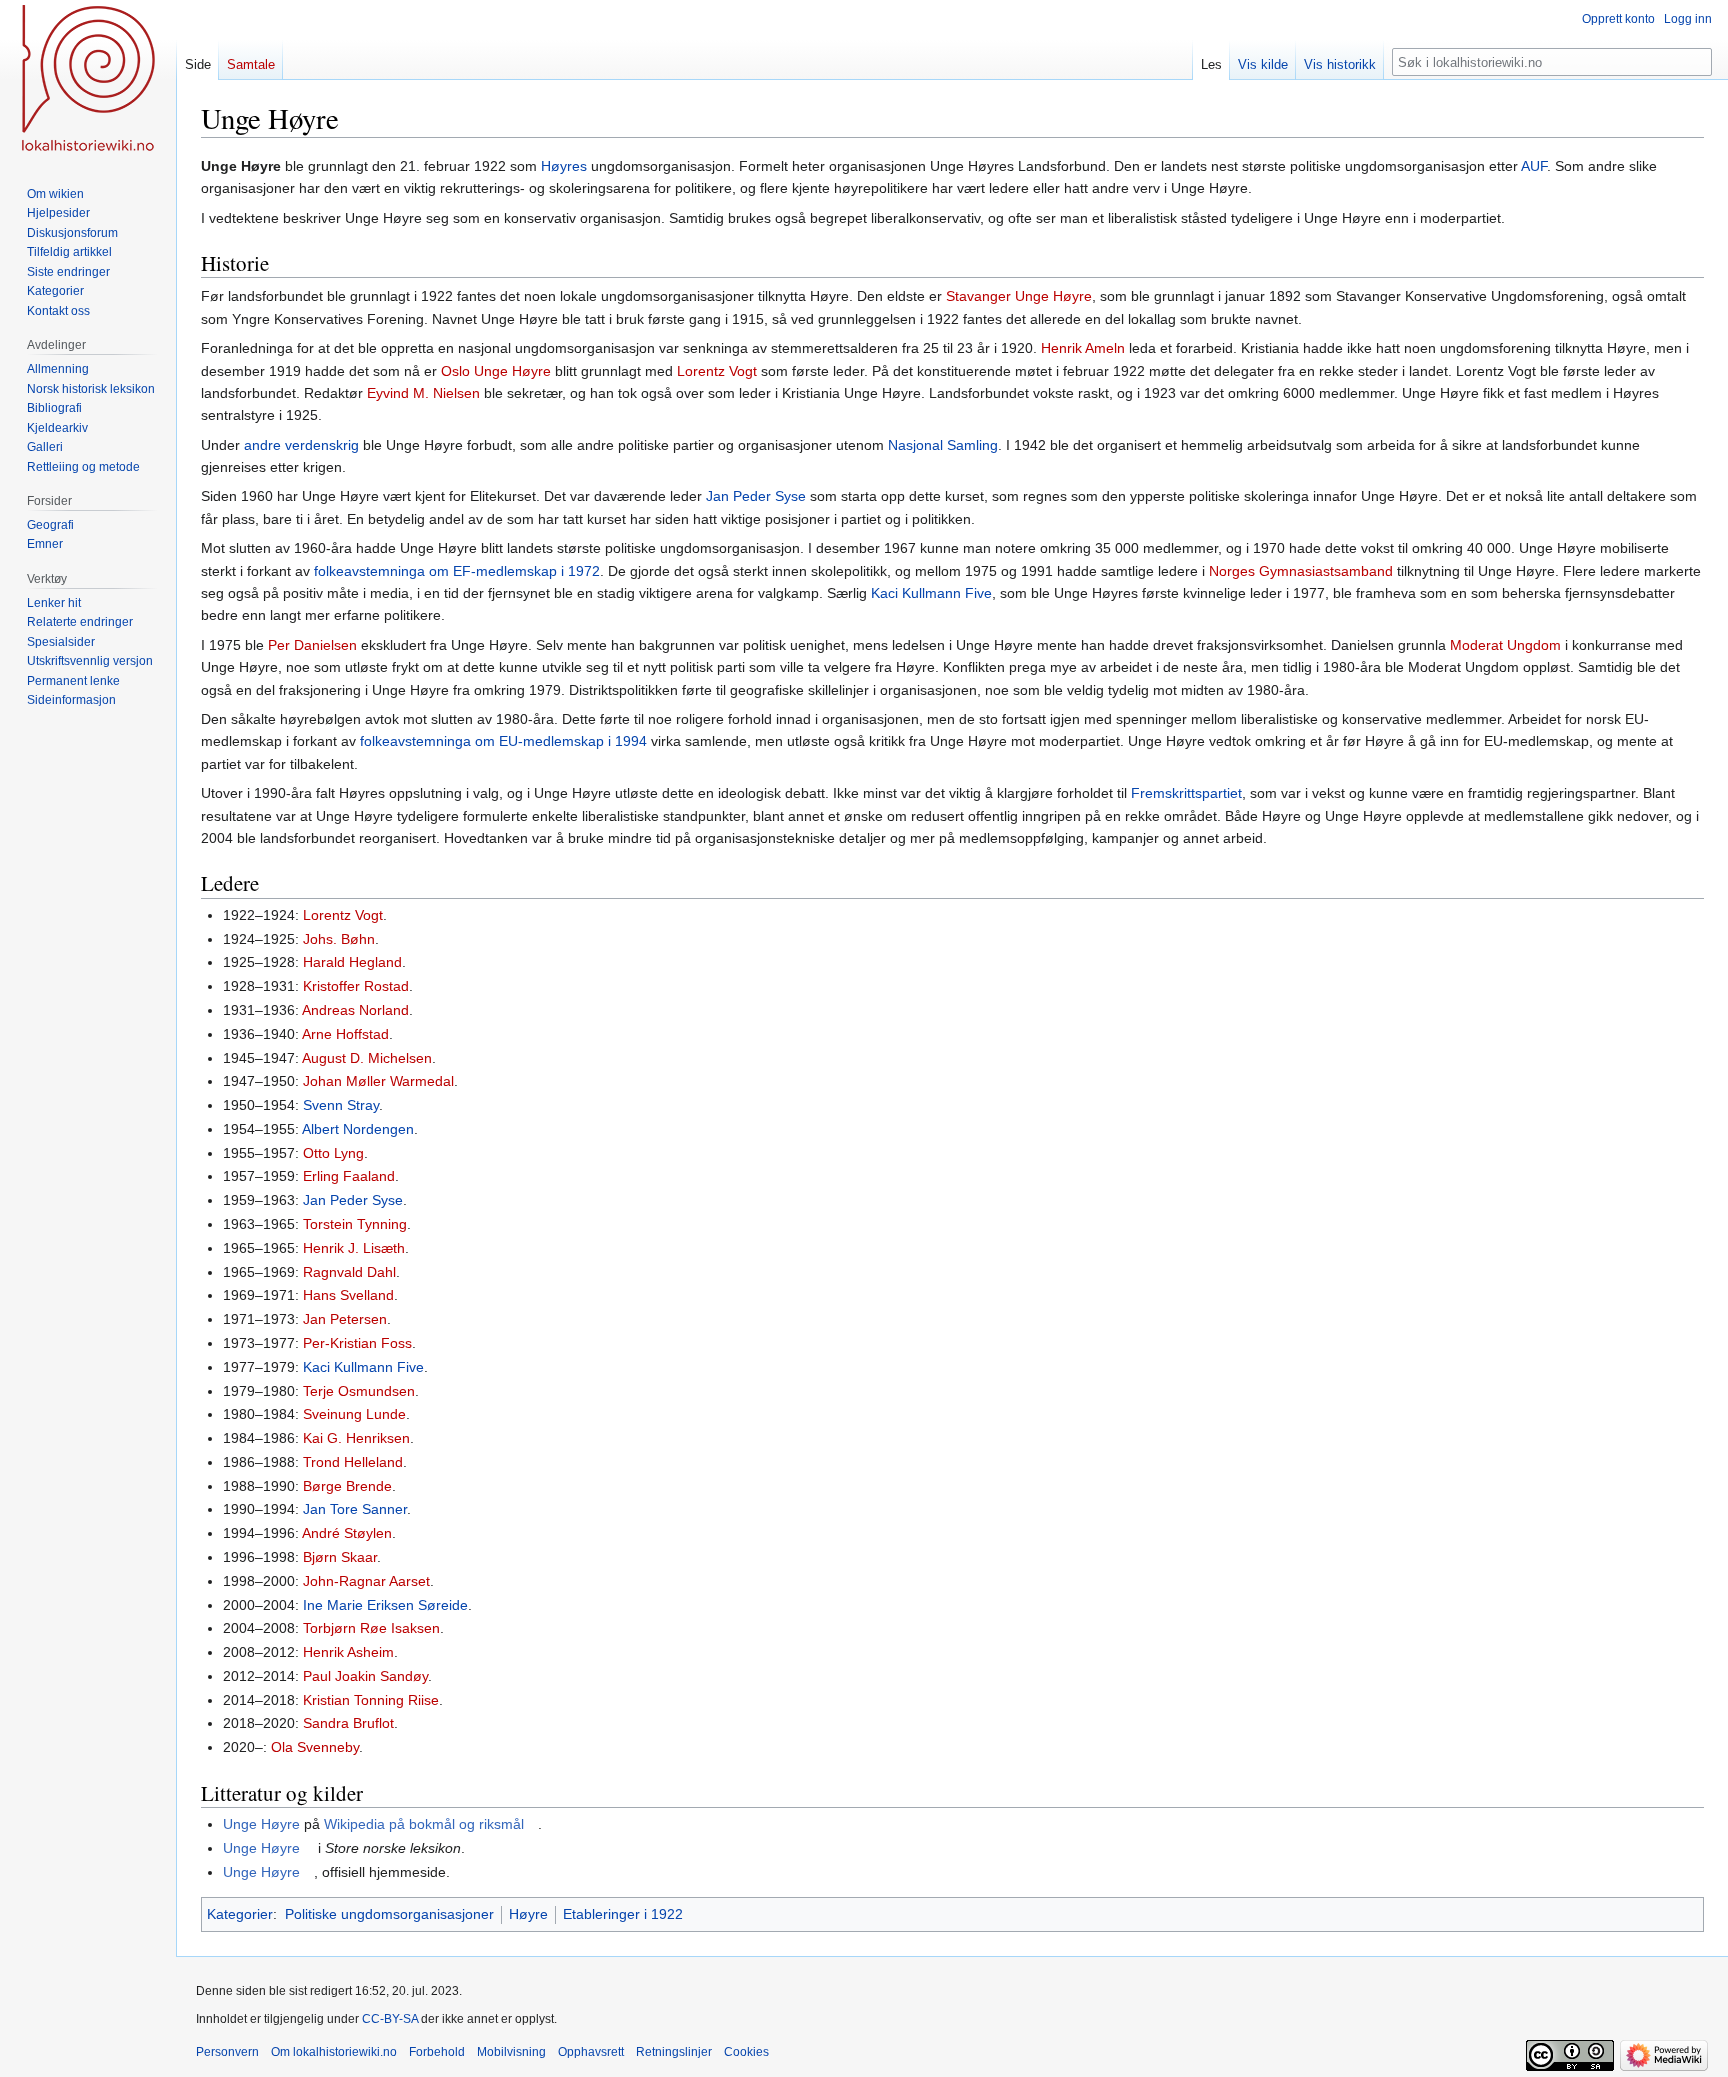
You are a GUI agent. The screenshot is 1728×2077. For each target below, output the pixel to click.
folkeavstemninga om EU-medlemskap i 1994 (503, 741)
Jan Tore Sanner (355, 1509)
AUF (1534, 166)
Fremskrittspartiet (1186, 793)
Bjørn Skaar (340, 1557)
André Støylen (347, 1533)
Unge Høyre (261, 1824)
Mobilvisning (511, 2052)
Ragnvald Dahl (349, 1272)
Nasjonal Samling (943, 445)
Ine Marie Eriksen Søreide (385, 1605)
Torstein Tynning (355, 1224)
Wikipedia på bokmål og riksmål (424, 1824)
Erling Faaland (349, 1176)
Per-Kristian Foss (357, 1343)
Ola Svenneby (315, 1747)
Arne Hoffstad (345, 1034)
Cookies (746, 2052)
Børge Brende (347, 1486)
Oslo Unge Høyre (496, 371)
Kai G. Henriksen (356, 1438)
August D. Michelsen (367, 1058)
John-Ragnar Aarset (366, 1581)
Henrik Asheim (348, 1652)
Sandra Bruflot (348, 1723)
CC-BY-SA (390, 2019)
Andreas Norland (355, 1010)
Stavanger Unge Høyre (1019, 296)
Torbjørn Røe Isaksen (371, 1628)
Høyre (528, 1914)
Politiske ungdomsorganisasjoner (389, 1914)
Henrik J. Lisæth (354, 1248)
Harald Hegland (352, 962)
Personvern (227, 2052)
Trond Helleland (353, 1462)
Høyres (564, 166)
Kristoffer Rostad (356, 986)
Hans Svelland (348, 1295)
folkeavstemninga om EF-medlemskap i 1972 (457, 571)
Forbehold (437, 2052)
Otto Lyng (333, 1153)
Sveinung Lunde (354, 1414)
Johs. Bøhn (339, 939)
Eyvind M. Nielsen (423, 393)
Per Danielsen (312, 645)
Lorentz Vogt (717, 371)
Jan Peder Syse (756, 496)
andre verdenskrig (301, 445)
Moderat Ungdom (1505, 645)
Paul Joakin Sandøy (365, 1676)
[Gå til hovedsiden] (88, 80)
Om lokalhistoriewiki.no (334, 2052)
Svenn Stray (341, 1105)
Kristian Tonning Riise (371, 1700)
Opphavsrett (591, 2052)
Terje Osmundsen (359, 1391)
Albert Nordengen (358, 1129)
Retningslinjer (674, 2052)
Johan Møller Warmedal (378, 1081)
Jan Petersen (345, 1319)
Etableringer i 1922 (623, 1914)
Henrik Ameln (1083, 348)
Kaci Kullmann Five (931, 593)
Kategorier (240, 1914)
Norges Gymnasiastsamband (1301, 571)
